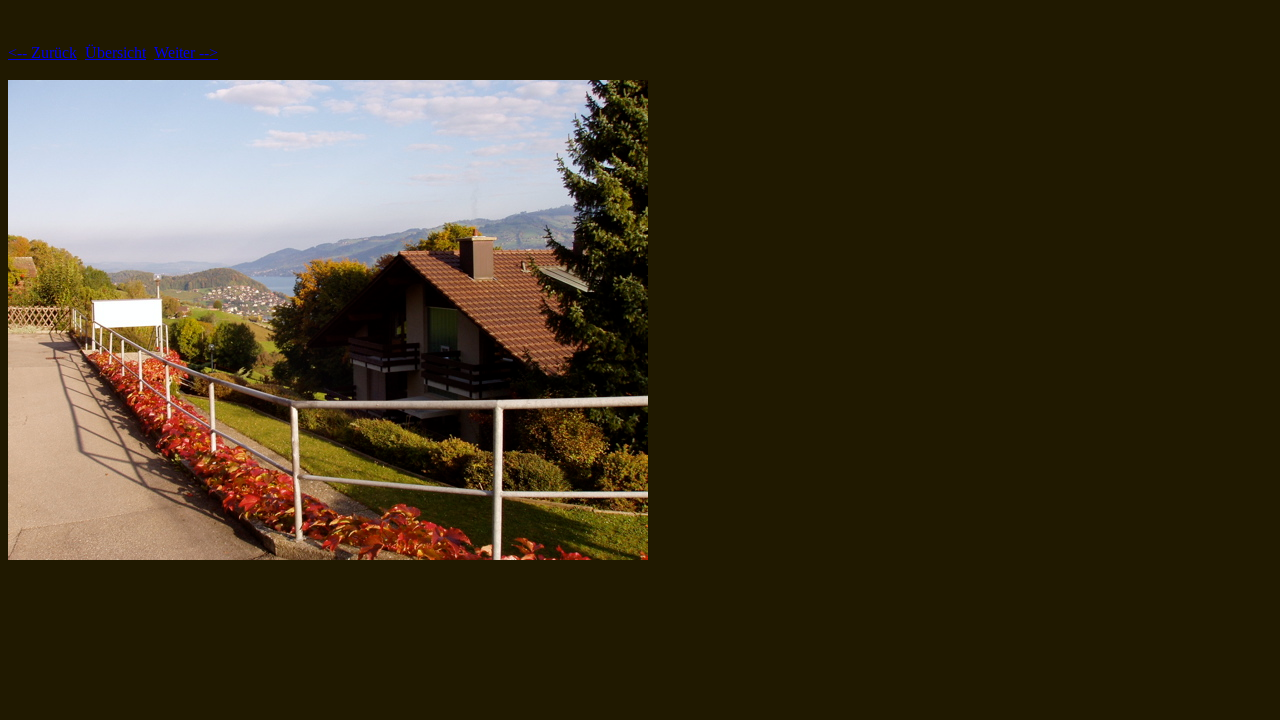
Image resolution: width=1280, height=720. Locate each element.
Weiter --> (186, 52)
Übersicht (115, 52)
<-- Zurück (42, 52)
